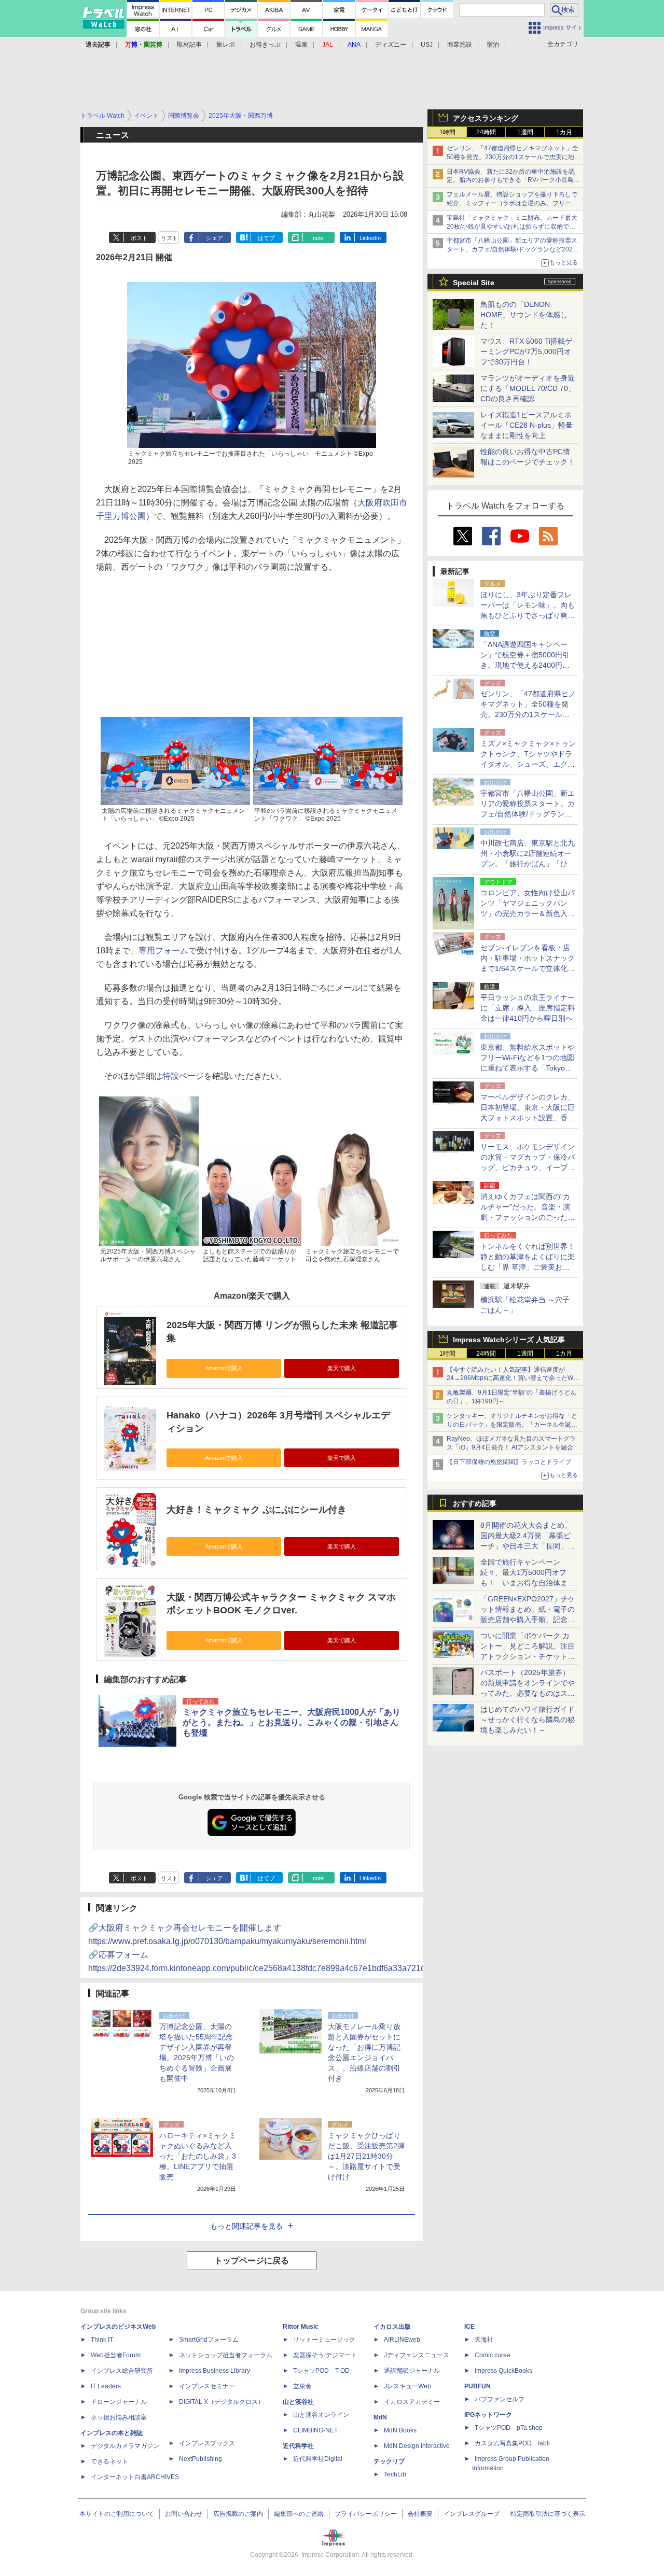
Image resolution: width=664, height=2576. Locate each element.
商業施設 (460, 45)
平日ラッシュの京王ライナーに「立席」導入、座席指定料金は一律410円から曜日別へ (528, 1008)
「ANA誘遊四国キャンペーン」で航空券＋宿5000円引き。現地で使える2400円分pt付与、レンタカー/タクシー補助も (528, 665)
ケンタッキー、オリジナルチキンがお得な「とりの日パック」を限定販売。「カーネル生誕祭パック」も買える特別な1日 (512, 1425)
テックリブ (389, 2461)
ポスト (139, 238)
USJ (427, 45)
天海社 (484, 2340)
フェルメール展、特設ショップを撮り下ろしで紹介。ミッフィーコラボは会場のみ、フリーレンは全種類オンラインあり (512, 203)
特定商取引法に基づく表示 (548, 2514)
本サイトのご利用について (117, 2514)
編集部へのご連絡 (299, 2514)
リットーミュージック (324, 2340)
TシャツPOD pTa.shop (509, 2428)
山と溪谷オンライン (321, 2415)
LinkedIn (370, 238)
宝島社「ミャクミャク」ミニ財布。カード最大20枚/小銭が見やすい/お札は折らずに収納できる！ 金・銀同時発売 (512, 227)
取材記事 (189, 45)
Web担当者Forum (116, 2355)
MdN (380, 2417)
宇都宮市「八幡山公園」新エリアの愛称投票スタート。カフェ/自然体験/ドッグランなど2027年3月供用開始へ (512, 249)
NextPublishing (200, 2459)
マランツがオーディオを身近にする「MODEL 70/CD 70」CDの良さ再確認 (528, 388)
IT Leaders (106, 2386)
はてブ (266, 238)
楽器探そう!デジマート (325, 2355)
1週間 (525, 132)
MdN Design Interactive (417, 2446)
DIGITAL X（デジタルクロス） (222, 2402)
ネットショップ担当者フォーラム (226, 2355)
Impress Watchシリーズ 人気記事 (509, 1340)
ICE (469, 2327)
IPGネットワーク (488, 2415)
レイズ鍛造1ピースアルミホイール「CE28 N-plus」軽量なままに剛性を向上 (527, 425)
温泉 (301, 45)
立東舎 (302, 2386)
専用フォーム (163, 951)
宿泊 (493, 45)
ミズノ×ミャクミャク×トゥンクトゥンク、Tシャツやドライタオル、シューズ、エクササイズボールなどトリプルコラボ (528, 764)
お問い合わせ (184, 2514)
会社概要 (420, 2514)
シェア (215, 238)
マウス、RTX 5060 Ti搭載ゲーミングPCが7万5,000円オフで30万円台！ (526, 351)
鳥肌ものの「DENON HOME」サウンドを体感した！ (524, 315)
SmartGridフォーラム (209, 2340)
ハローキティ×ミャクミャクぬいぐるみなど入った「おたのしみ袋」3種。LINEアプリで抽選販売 (198, 2156)
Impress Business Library (215, 2371)
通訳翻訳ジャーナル (412, 2371)
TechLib (395, 2474)
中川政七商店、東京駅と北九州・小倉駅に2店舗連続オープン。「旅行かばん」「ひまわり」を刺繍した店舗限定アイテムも (528, 864)
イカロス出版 (392, 2327)
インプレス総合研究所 (122, 2371)
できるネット (109, 2461)
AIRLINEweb (402, 2340)
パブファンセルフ (500, 2399)
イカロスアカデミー (412, 2402)
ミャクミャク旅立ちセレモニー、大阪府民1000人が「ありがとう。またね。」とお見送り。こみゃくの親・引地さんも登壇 (292, 1722)
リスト (169, 238)
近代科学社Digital (318, 2459)
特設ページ (183, 1076)
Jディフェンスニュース (417, 2355)
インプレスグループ (472, 2514)
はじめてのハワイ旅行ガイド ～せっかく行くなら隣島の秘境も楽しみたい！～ (528, 1720)
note (318, 238)
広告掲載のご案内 (238, 2514)
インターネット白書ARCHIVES (135, 2477)
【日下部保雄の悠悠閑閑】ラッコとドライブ (509, 1462)
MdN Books (400, 2430)
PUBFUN (478, 2386)
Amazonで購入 (224, 1368)
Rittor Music (301, 2327)
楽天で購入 (342, 1368)
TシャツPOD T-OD (321, 2371)
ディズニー (391, 45)
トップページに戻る (252, 2261)
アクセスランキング (486, 118)
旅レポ (226, 45)
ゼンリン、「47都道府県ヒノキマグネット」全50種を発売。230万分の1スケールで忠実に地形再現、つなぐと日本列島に (514, 157)
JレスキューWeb (407, 2386)
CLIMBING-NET (315, 2430)
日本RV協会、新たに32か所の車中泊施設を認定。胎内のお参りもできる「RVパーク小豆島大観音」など (513, 180)
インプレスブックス (207, 2443)
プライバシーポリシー (366, 2514)
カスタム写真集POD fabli (512, 2443)
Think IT (102, 2340)
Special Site (474, 283)
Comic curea (493, 2355)
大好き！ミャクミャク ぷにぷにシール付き (257, 1510)
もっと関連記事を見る (246, 2226)
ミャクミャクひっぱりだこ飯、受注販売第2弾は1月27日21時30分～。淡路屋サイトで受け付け (366, 2156)
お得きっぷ (265, 45)
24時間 (486, 132)
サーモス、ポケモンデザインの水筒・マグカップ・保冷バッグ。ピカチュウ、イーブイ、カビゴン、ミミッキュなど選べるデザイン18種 (528, 1167)
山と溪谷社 (298, 2402)
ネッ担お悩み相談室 (119, 2417)
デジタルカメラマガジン (125, 2446)
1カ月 (564, 132)
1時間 (447, 132)
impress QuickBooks (503, 2371)
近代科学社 (298, 2446)
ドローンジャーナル (119, 2402)
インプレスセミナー (207, 2386)
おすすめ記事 (475, 1503)
